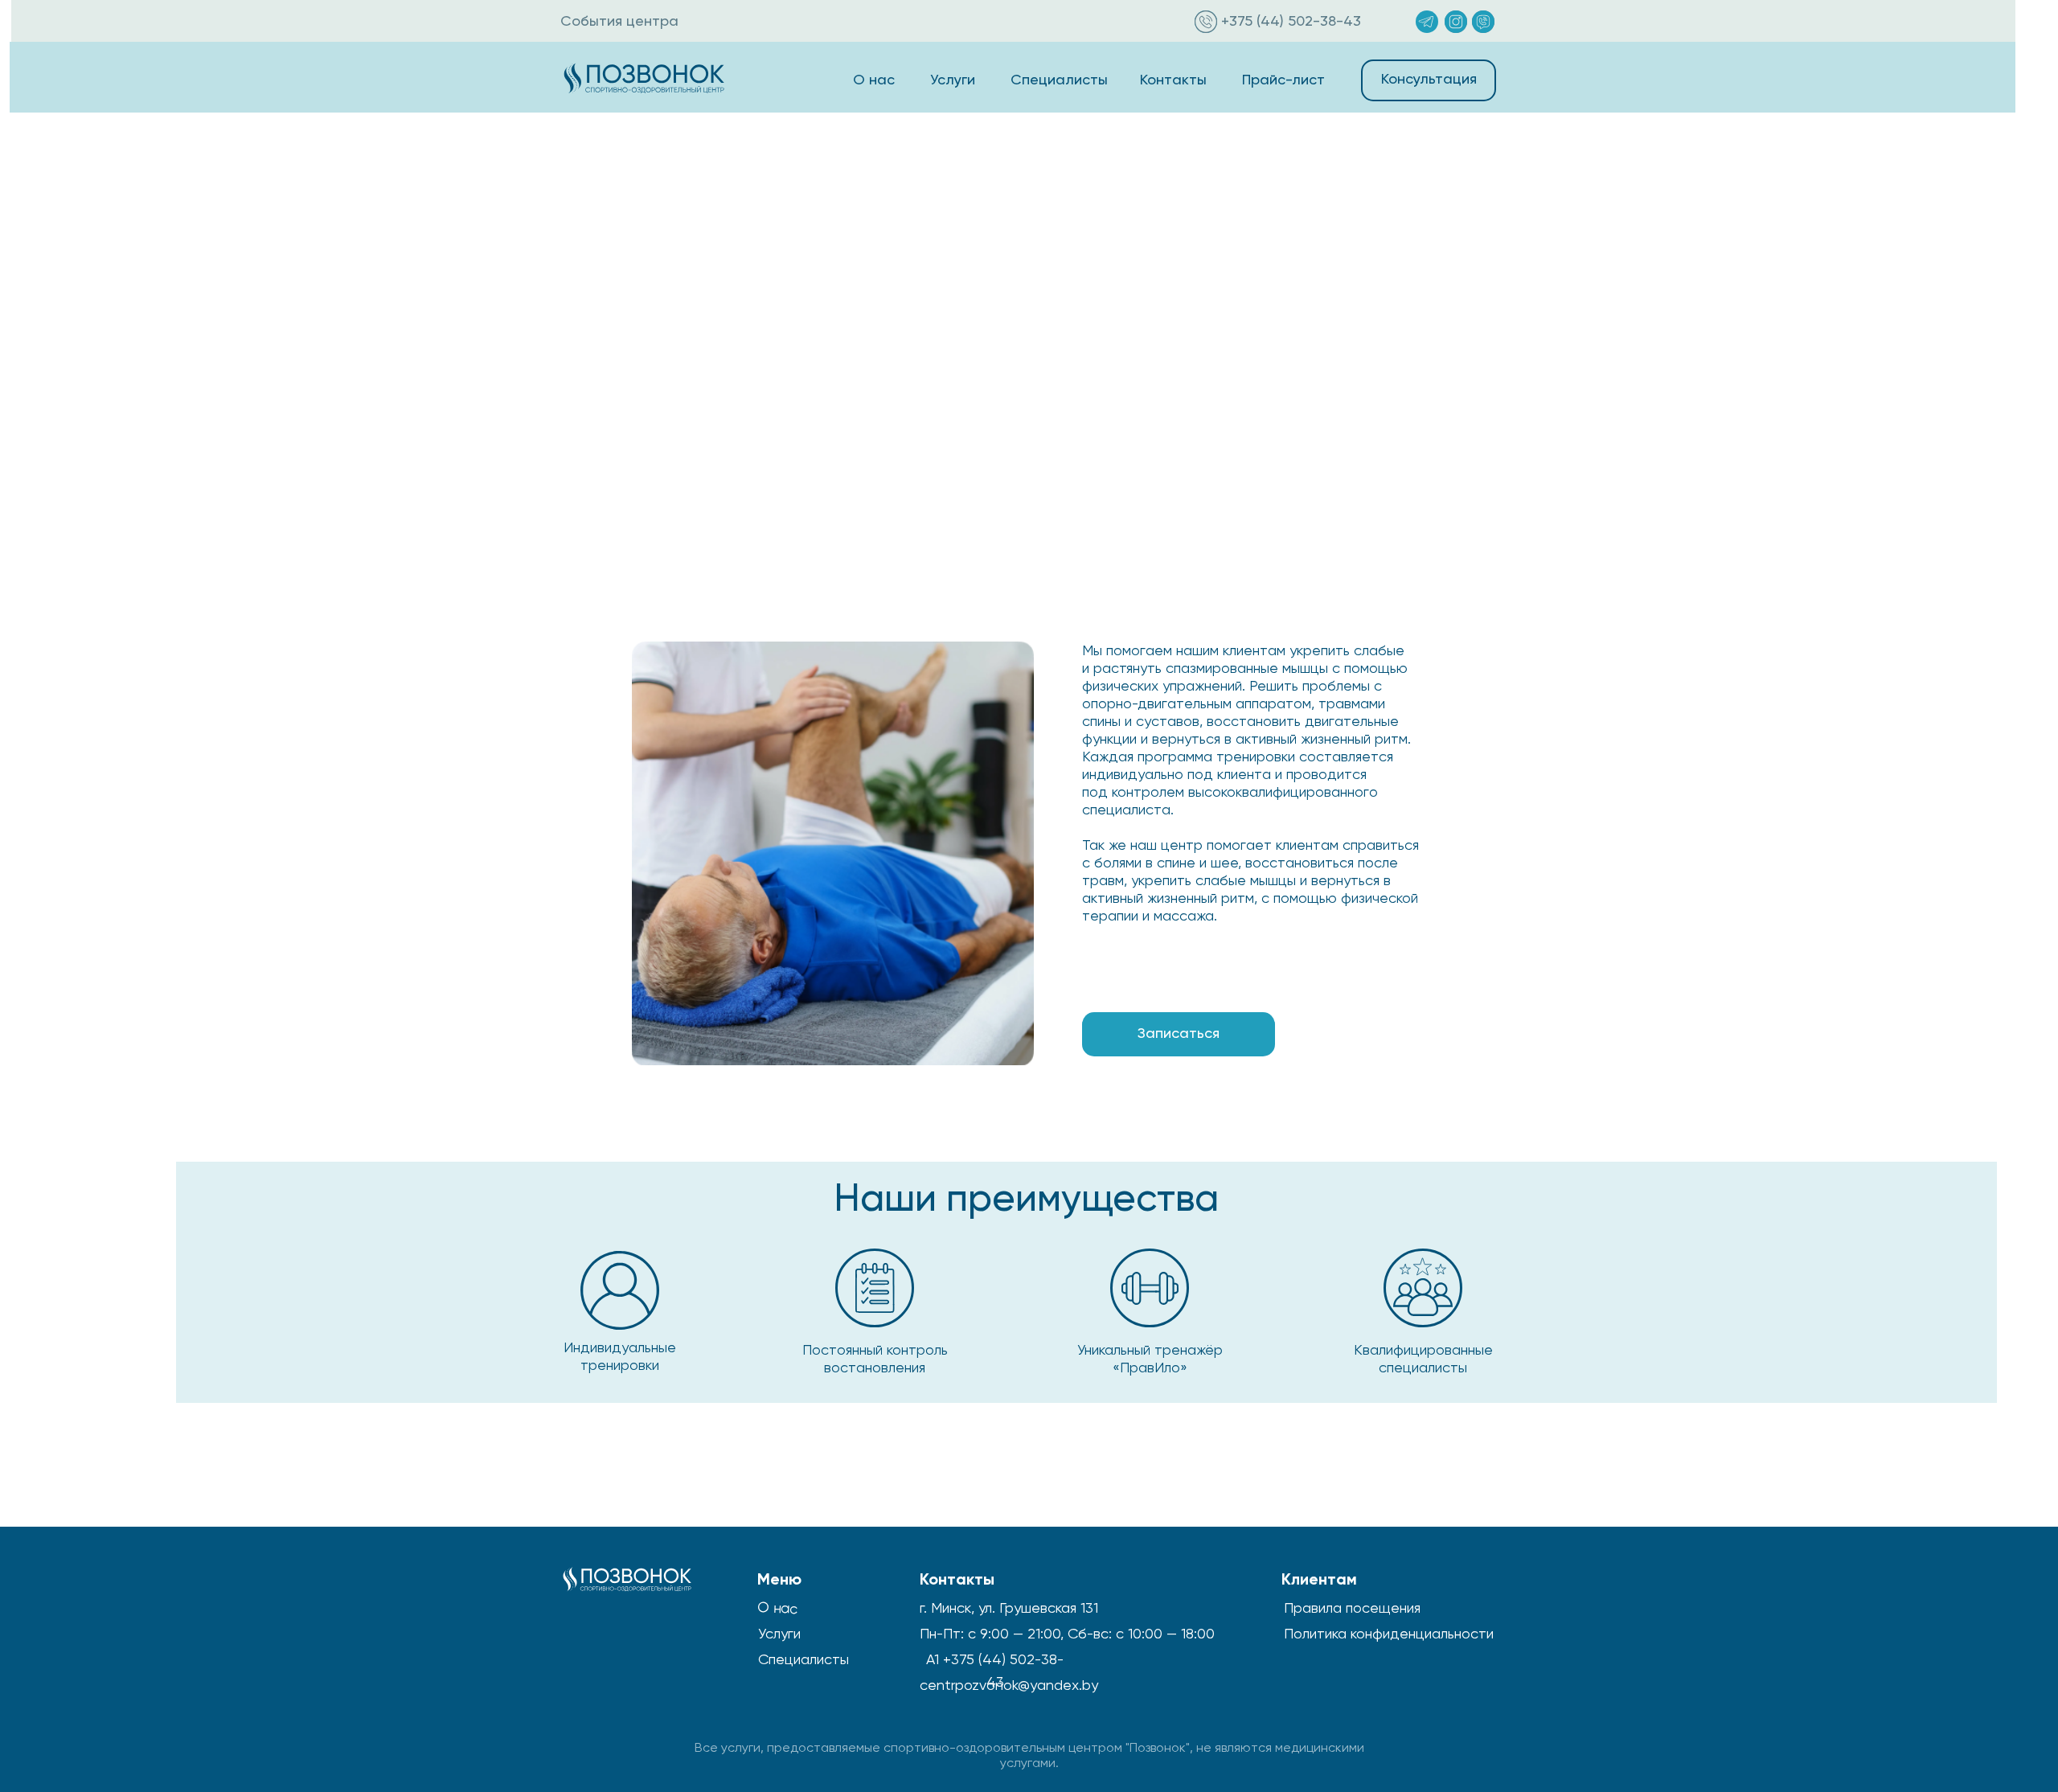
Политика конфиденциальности (1389, 1633)
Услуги (953, 80)
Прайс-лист (1283, 80)
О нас (874, 80)
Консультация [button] (1429, 80)
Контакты (1173, 80)
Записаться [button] (1179, 1034)
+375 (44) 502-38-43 (1291, 22)
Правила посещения (1352, 1607)
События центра (619, 22)
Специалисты (1059, 80)
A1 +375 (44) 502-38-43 (995, 1670)
